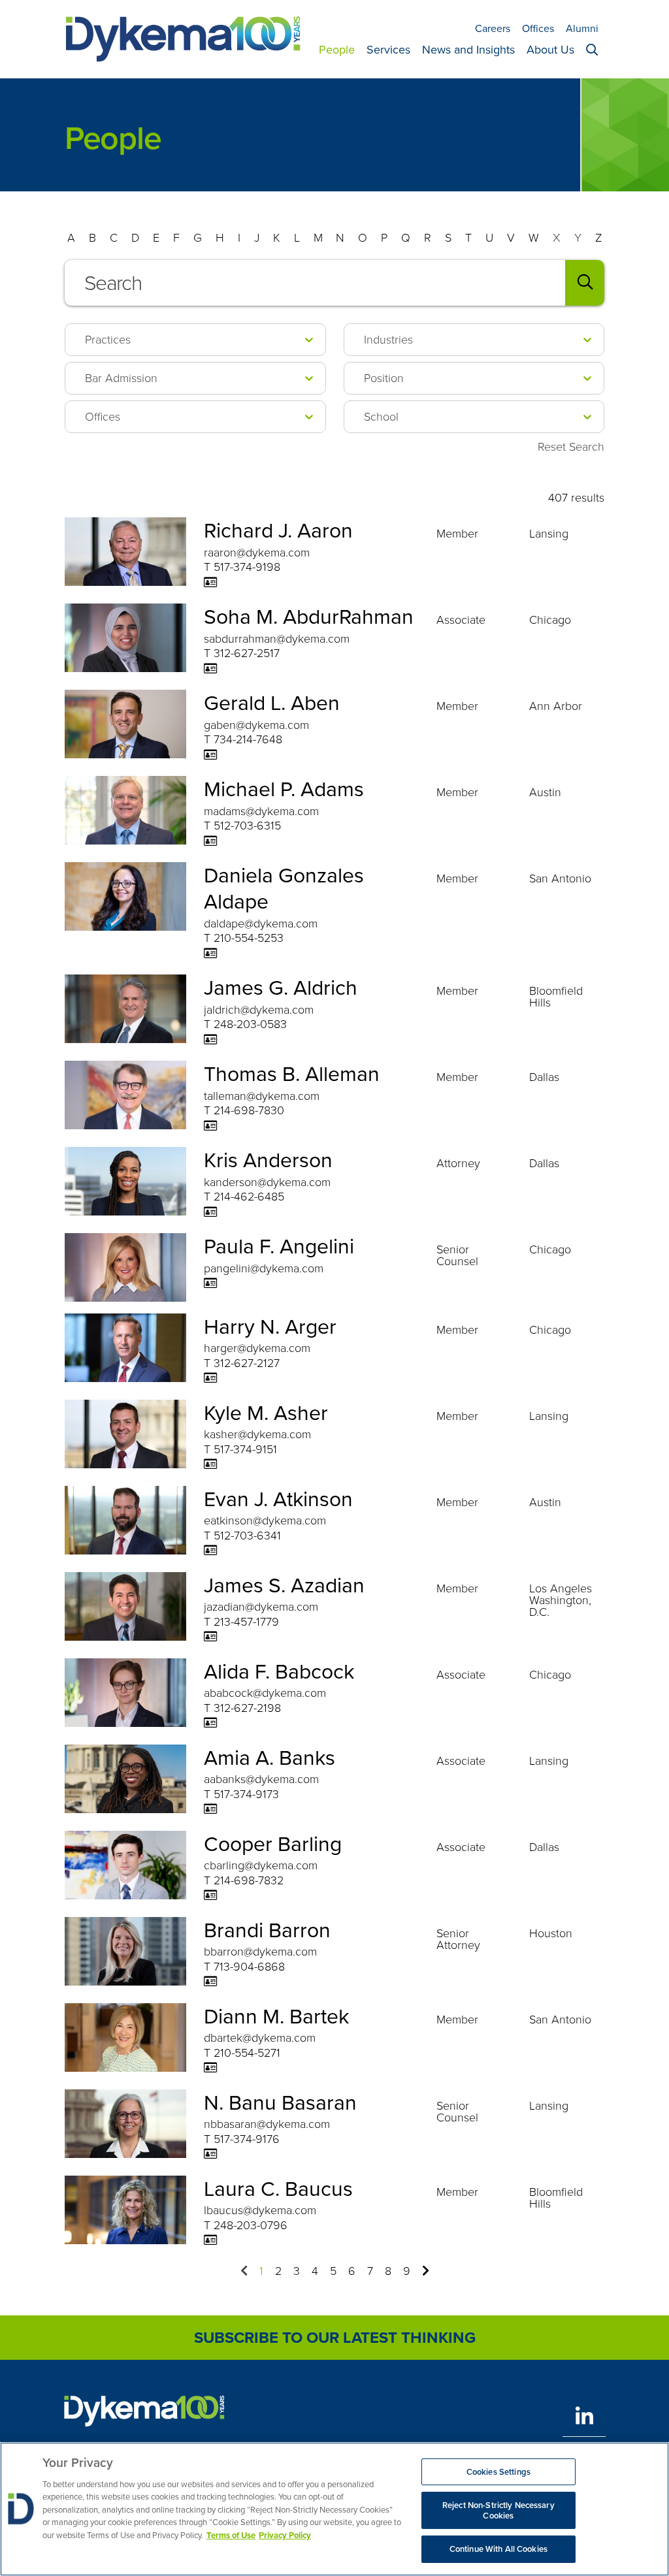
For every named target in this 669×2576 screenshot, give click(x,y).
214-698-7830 (249, 1110)
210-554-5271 (247, 2053)
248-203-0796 (251, 2225)
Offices (538, 28)
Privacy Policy (285, 2535)
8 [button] (388, 2271)
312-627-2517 (247, 653)
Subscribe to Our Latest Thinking (335, 2338)
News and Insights (468, 50)
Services (388, 50)
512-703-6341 (247, 1536)
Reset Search (571, 447)
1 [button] (261, 2271)
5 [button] (333, 2271)
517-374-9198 (247, 567)
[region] (334, 2509)
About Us (550, 50)
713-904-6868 (249, 1967)
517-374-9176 (247, 2139)
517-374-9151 (245, 1449)
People (337, 50)
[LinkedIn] (584, 2416)
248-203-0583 (250, 1024)
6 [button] (352, 2271)
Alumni (582, 28)
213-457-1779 (246, 1622)
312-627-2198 (247, 1708)
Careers (493, 28)
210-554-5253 (249, 938)
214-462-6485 (249, 1197)
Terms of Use (231, 2535)
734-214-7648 (248, 739)
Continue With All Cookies (498, 2549)
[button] (244, 2270)
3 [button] (297, 2271)
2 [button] (278, 2271)
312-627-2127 (247, 1363)
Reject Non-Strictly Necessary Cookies (498, 2510)
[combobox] (334, 283)
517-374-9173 (246, 1794)
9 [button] (407, 2271)
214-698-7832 (249, 1880)
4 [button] (315, 2271)
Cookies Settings (498, 2472)
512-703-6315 (247, 826)
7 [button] (370, 2271)
